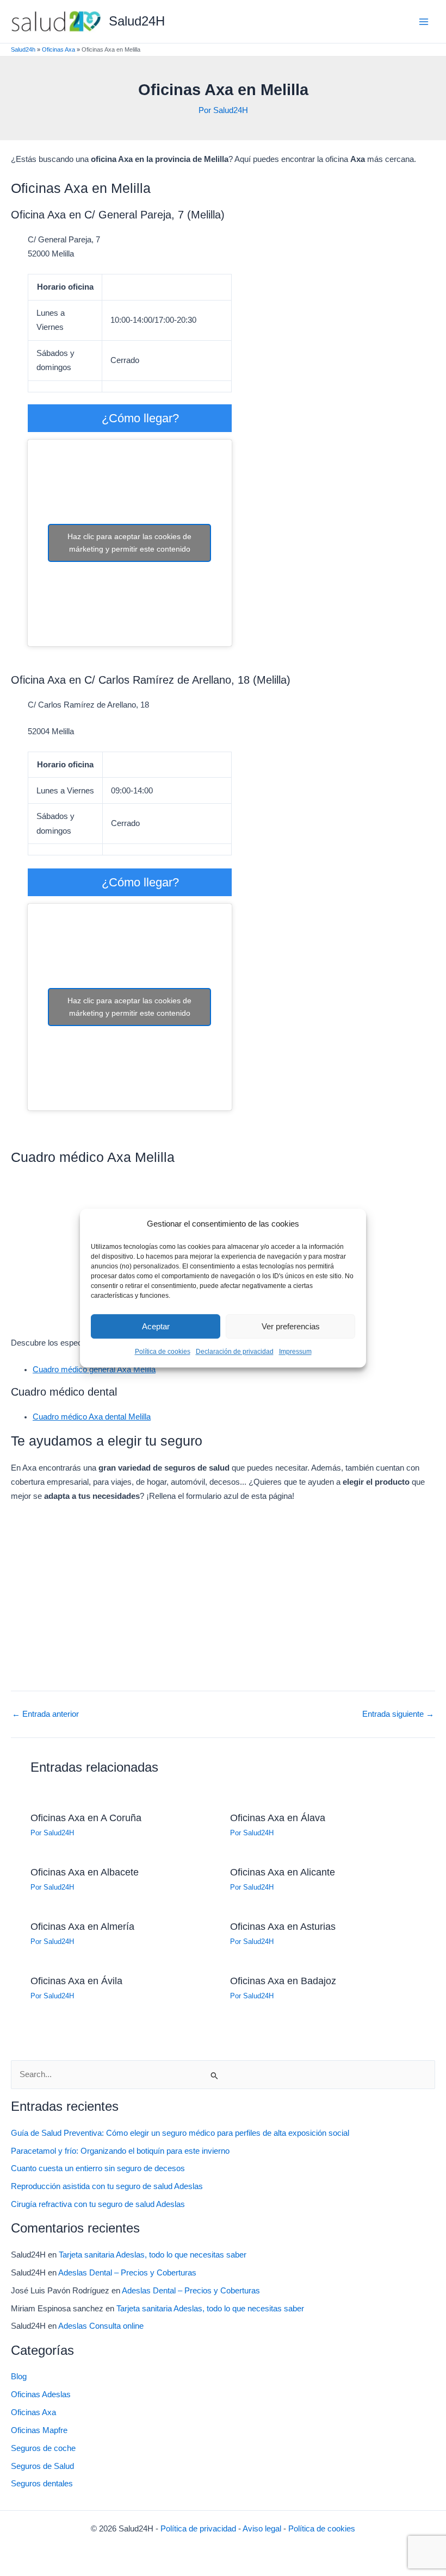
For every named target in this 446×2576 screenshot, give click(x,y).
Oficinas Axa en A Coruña (86, 1818)
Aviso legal (262, 2529)
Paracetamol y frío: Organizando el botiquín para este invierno (120, 2151)
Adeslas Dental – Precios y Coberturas (127, 2273)
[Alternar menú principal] (424, 22)
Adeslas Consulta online (101, 2326)
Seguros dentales (42, 2484)
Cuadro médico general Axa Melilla (94, 1370)
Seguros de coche (43, 2448)
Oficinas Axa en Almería (82, 1926)
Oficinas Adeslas (41, 2394)
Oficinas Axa (58, 49)
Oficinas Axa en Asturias (283, 1926)
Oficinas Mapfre (39, 2430)
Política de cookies (163, 1352)
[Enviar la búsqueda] (215, 2075)
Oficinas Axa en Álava (278, 1818)
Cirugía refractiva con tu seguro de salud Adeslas (98, 2204)
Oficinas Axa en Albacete (85, 1872)
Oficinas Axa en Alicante (283, 1872)
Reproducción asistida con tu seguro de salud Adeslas (107, 2186)
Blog (19, 2377)
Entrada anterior (45, 1714)
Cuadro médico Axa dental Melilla (92, 1417)
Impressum (295, 1352)
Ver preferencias (291, 1326)
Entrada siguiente (398, 1714)
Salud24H (137, 21)
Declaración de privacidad (235, 1352)
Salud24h (23, 49)
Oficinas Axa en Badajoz (283, 1981)
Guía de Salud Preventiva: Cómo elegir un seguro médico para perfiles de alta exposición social (180, 2133)
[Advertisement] (223, 1592)
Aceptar (156, 1326)
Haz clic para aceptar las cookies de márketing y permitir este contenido (129, 543)
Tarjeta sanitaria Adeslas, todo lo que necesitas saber (153, 2255)
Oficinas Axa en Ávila (76, 1981)
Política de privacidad (198, 2529)
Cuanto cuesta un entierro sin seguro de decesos (98, 2168)
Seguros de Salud (42, 2466)
